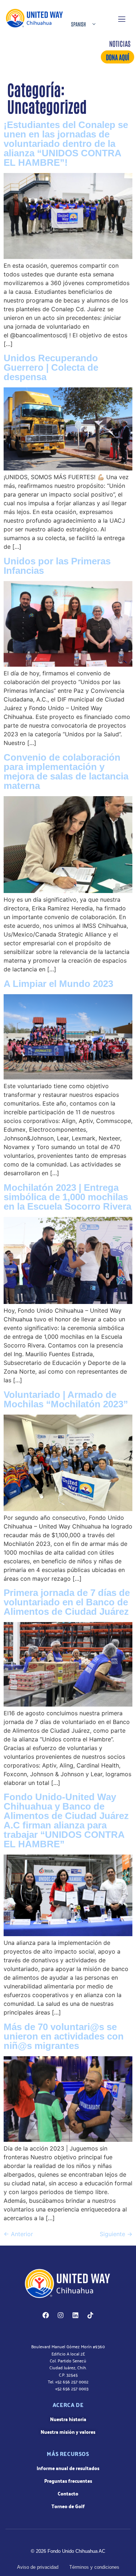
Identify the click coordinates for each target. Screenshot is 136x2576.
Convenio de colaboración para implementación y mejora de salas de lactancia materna (66, 771)
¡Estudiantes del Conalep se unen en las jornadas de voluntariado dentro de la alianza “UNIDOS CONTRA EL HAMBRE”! (66, 144)
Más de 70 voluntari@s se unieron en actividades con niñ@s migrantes (64, 2036)
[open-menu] (121, 18)
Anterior (18, 2234)
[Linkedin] (75, 2315)
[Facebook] (46, 2315)
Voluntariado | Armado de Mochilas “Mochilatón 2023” (66, 1399)
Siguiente (116, 2234)
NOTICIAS (120, 43)
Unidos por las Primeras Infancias (57, 566)
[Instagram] (61, 2315)
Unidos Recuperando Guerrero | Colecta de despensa (51, 367)
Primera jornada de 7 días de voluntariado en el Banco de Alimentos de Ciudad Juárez (67, 1602)
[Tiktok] (90, 2315)
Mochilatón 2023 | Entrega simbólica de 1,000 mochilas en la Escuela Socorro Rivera (67, 1197)
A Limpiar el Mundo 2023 (58, 984)
